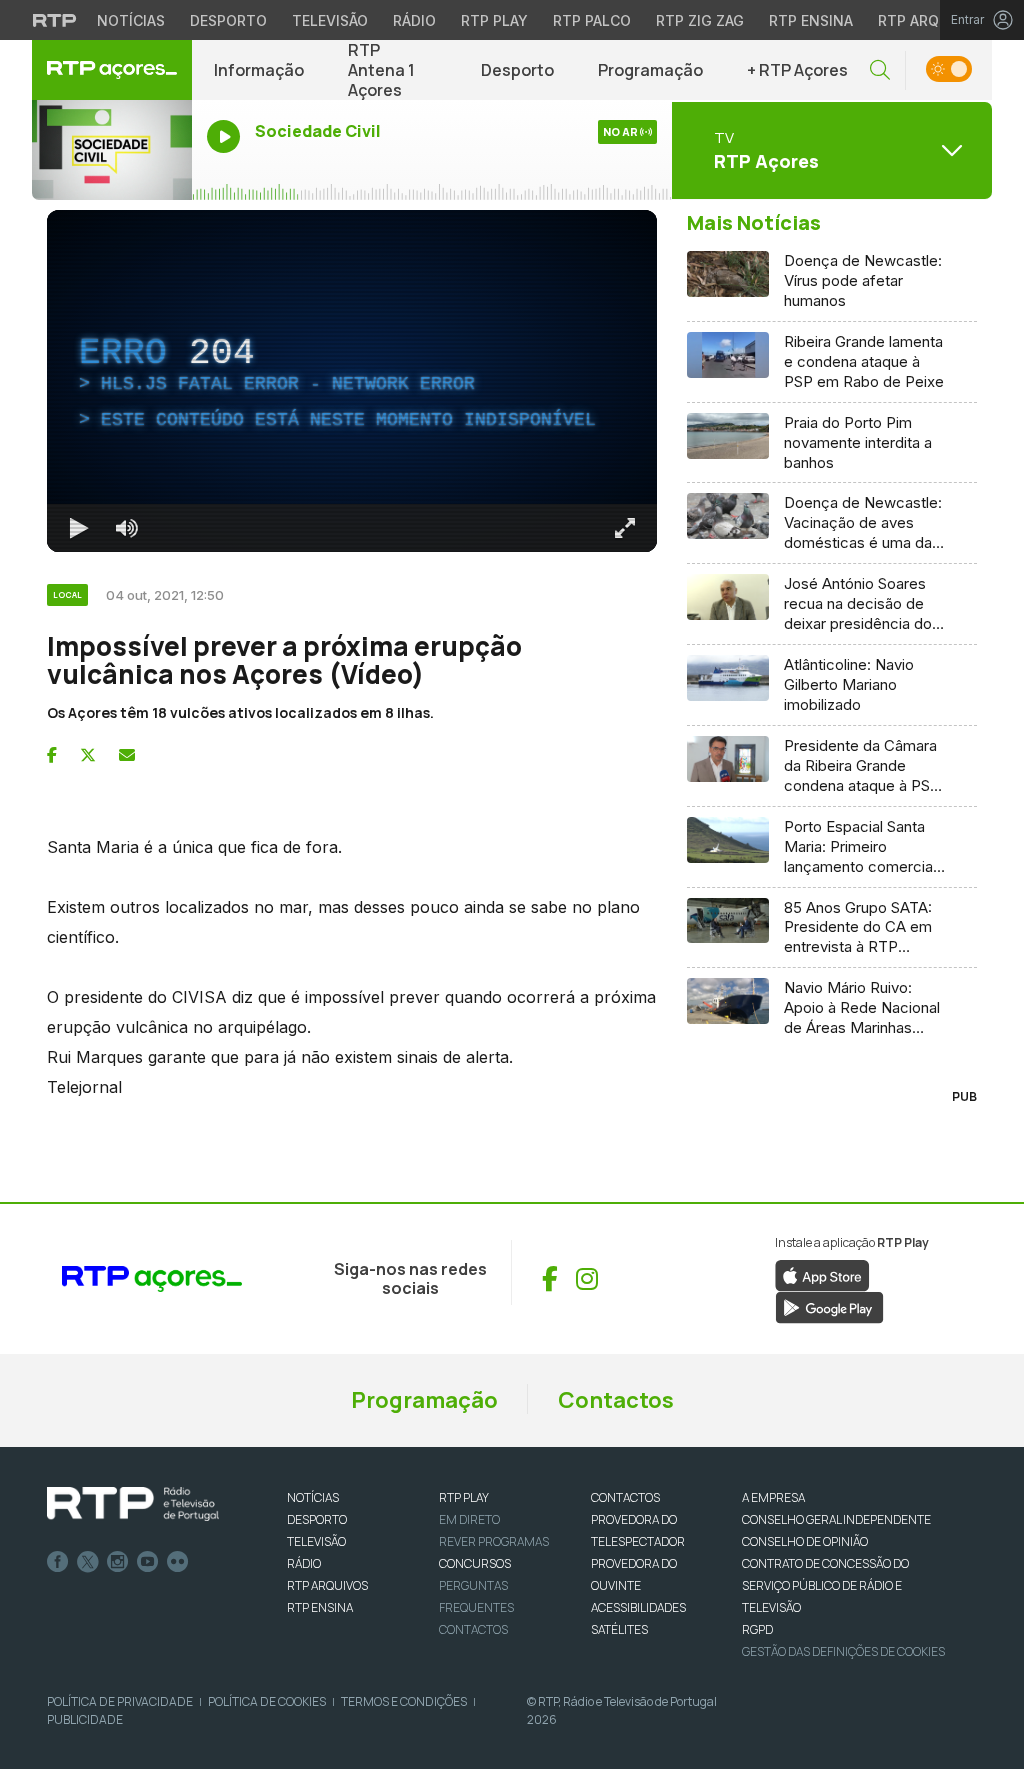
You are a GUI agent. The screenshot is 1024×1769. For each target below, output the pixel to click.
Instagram (118, 1562)
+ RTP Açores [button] (797, 70)
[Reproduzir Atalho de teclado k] (79, 528)
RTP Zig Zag (700, 20)
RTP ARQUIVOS (327, 1585)
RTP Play (494, 20)
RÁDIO (304, 1563)
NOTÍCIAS (313, 1497)
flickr (178, 1562)
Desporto (228, 20)
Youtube (148, 1562)
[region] (352, 381)
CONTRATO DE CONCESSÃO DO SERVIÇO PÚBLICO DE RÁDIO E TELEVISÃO (825, 1585)
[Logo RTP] (133, 1504)
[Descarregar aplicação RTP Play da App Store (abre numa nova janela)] (822, 1274)
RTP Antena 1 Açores (381, 70)
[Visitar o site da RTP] (55, 20)
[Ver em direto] (112, 150)
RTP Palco (592, 20)
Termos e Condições (404, 1701)
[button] (880, 70)
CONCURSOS (475, 1563)
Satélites (619, 1629)
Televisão (330, 20)
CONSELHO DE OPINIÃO (805, 1541)
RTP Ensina (811, 20)
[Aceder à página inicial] (112, 70)
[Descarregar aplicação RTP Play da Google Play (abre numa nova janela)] (829, 1306)
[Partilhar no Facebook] (52, 755)
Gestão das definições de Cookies (843, 1651)
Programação (650, 70)
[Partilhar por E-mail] (127, 755)
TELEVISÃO (316, 1541)
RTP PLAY (464, 1497)
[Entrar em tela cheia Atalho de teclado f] (625, 528)
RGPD (757, 1629)
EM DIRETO (469, 1519)
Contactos (616, 1400)
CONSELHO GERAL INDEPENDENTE (836, 1519)
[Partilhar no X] (88, 755)
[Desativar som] (127, 528)
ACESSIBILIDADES (638, 1607)
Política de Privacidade (120, 1701)
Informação (259, 70)
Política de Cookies (267, 1701)
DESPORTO (317, 1519)
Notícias (131, 20)
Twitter (88, 1562)
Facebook (58, 1562)
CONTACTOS (625, 1497)
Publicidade (85, 1719)
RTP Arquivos (930, 20)
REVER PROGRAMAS (494, 1541)
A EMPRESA (773, 1497)
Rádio (414, 20)
